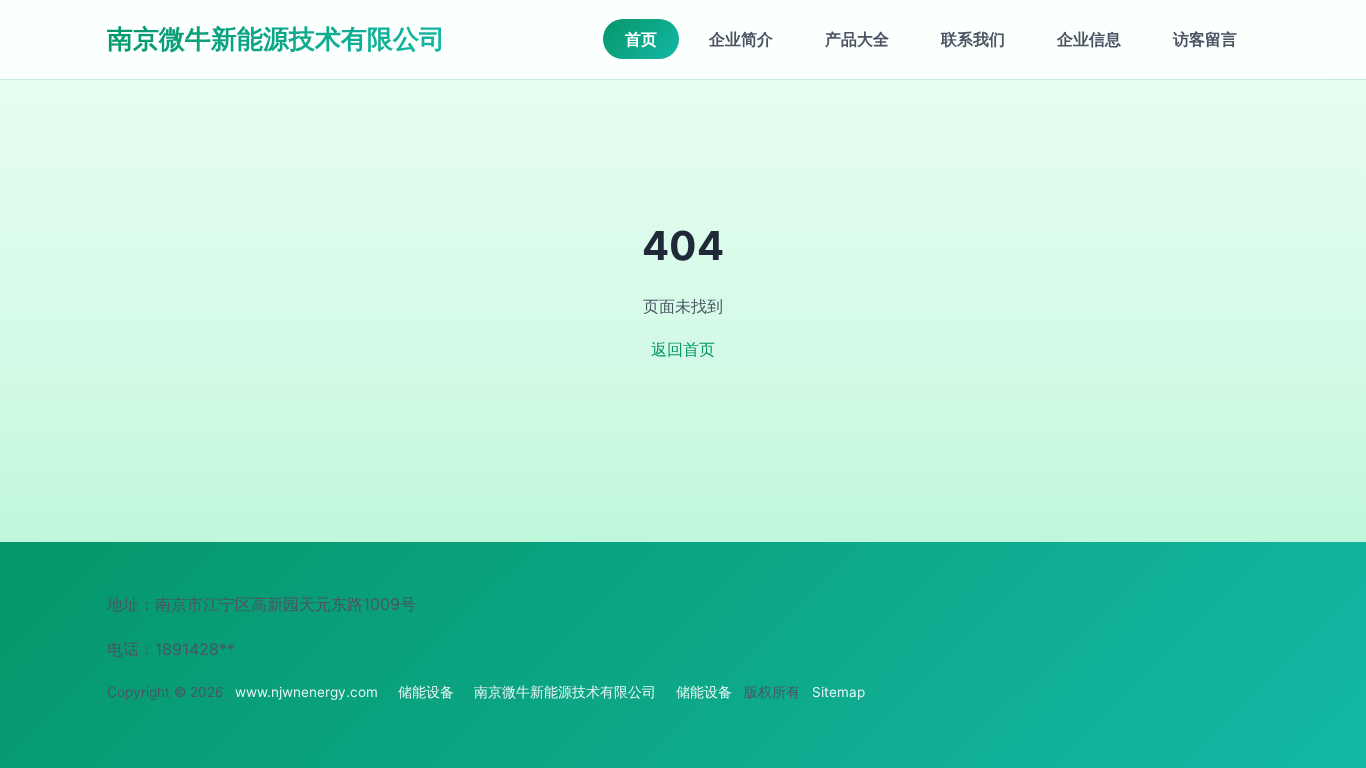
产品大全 (857, 39)
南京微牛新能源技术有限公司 (276, 38)
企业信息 (1089, 39)
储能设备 (426, 692)
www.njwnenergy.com (306, 692)
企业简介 (741, 39)
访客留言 (1205, 39)
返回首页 (683, 349)
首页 (641, 39)
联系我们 (973, 39)
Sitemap (838, 692)
